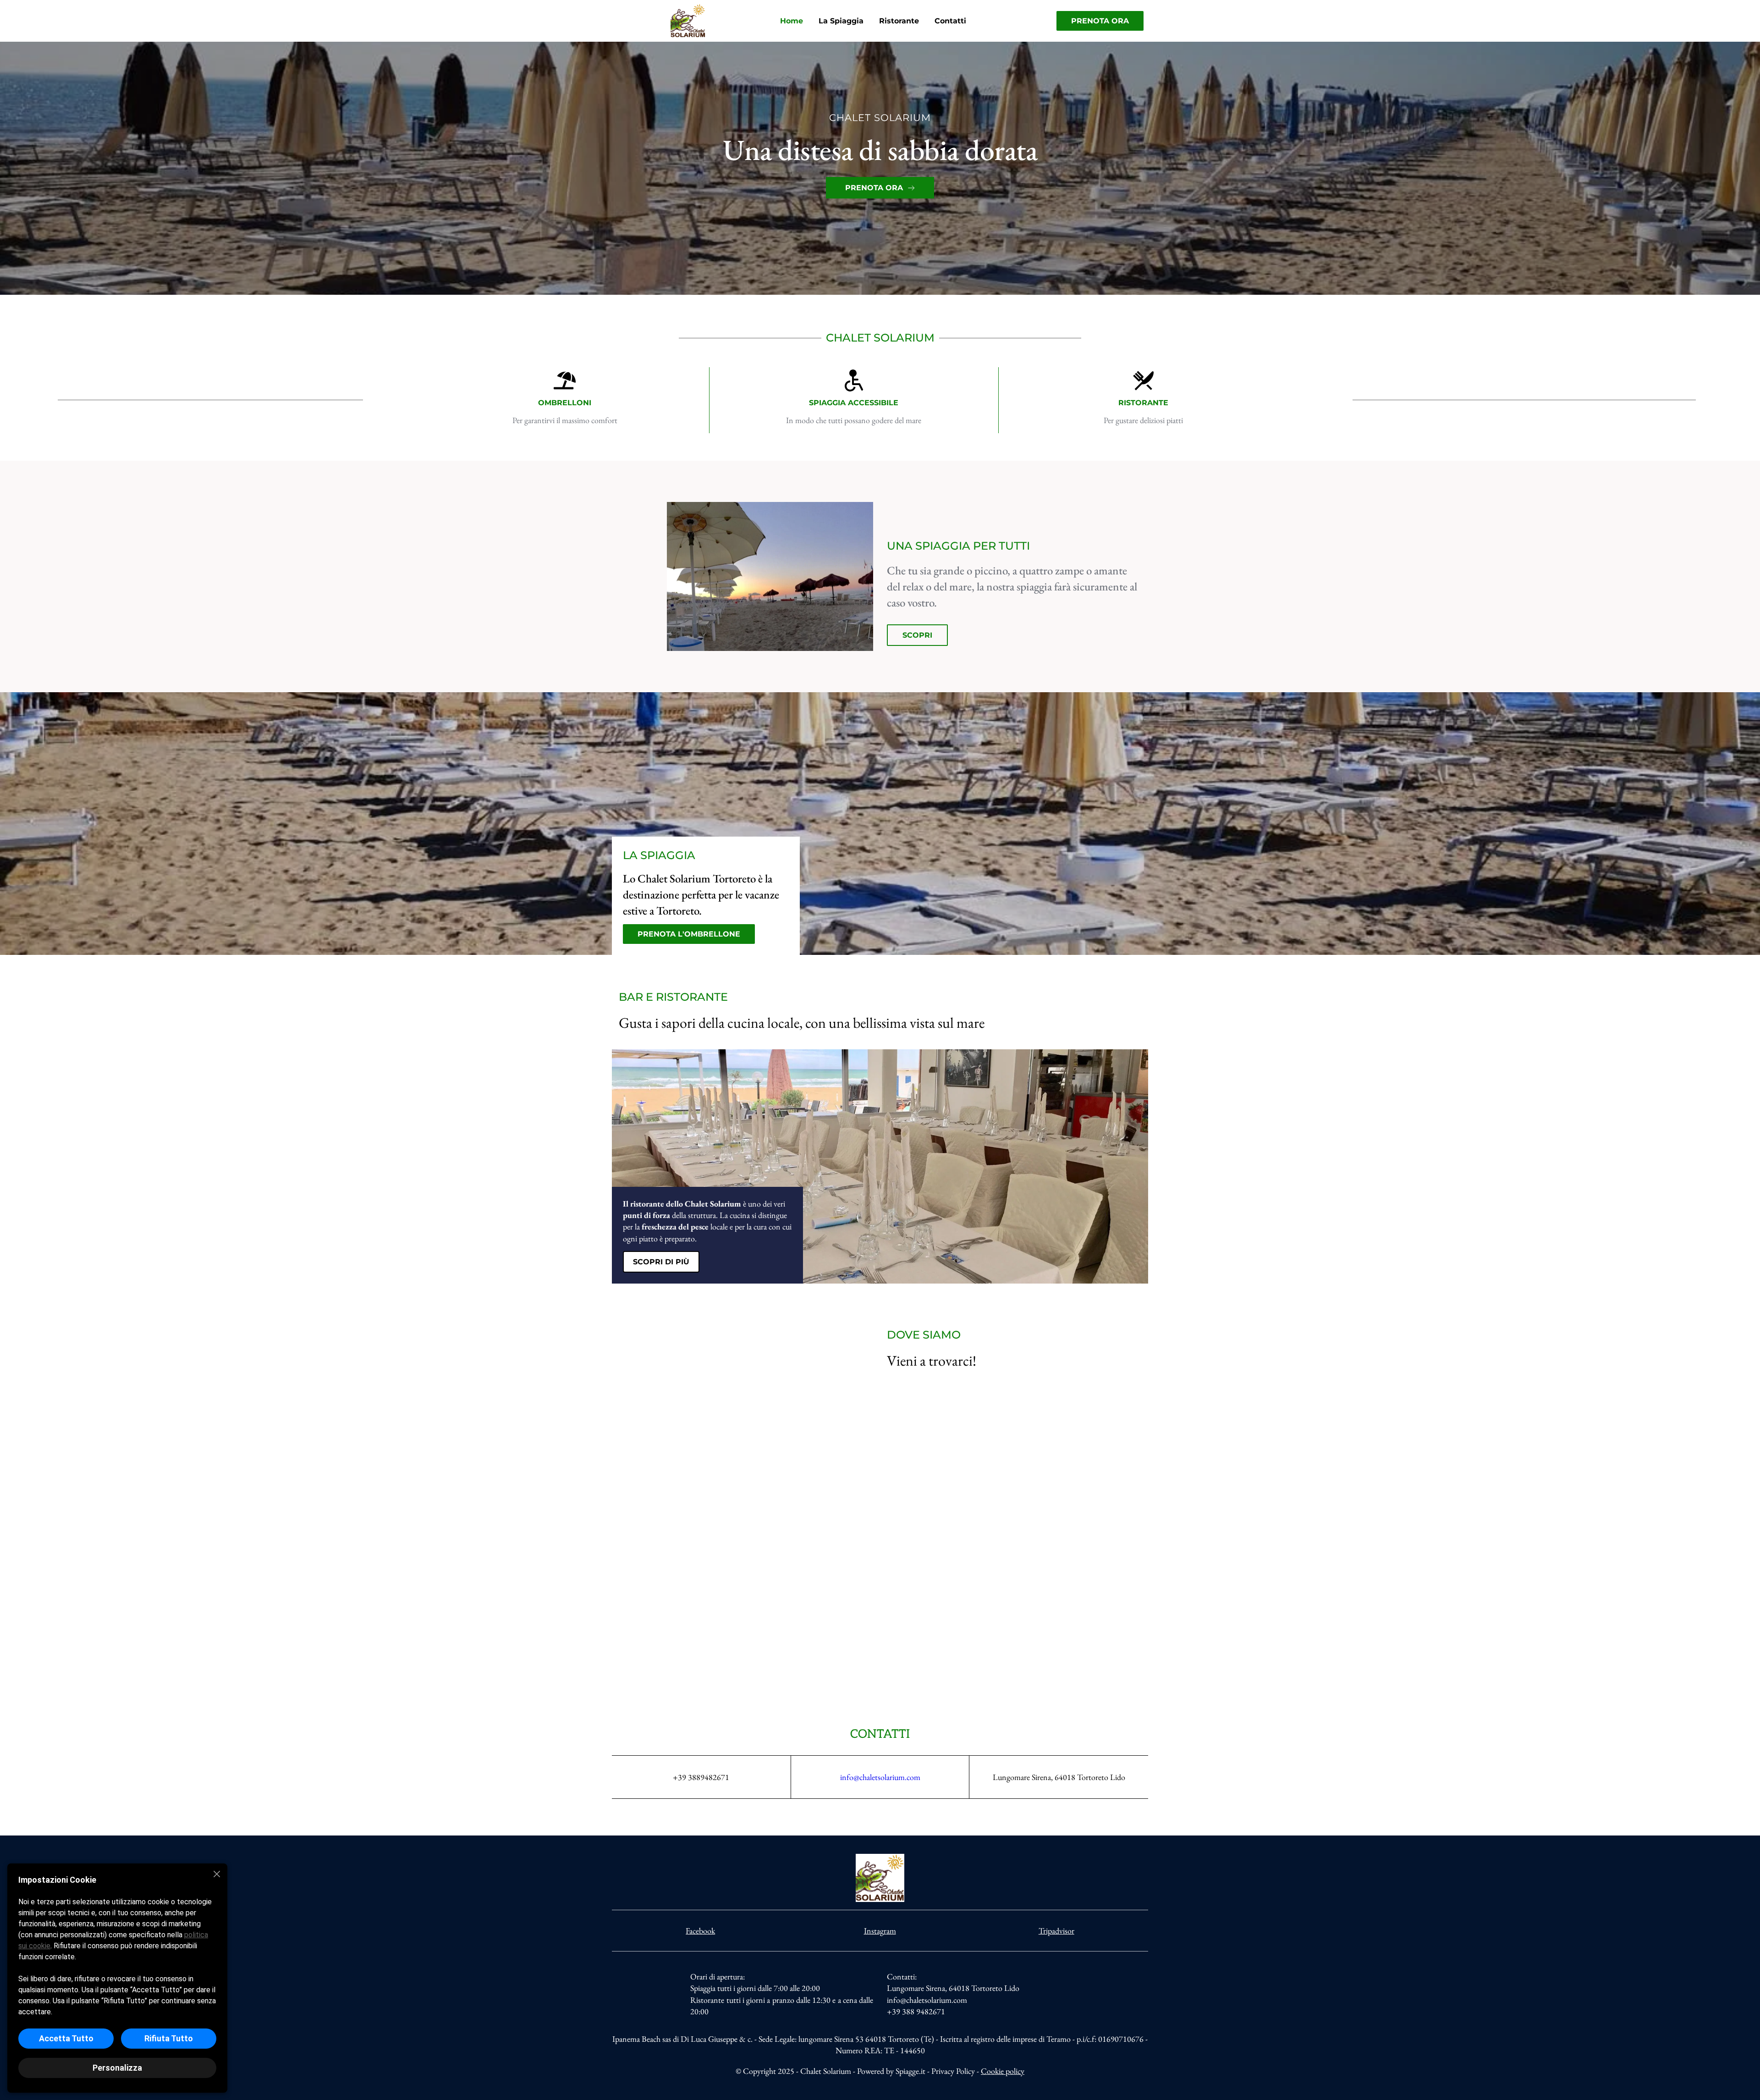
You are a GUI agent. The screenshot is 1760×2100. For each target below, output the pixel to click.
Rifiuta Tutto (169, 2038)
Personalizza (117, 2068)
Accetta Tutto (66, 2038)
